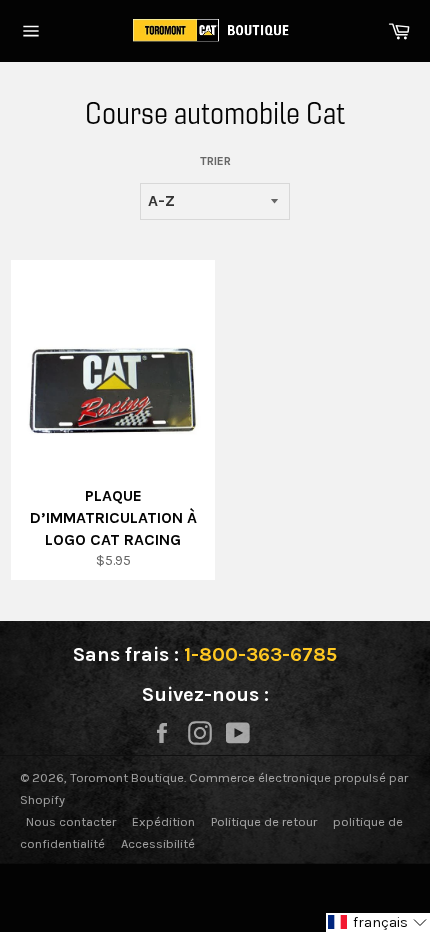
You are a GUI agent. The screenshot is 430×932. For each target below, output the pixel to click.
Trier (215, 161)
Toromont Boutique (127, 777)
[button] (378, 922)
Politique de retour (264, 821)
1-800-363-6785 (260, 654)
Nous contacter (71, 821)
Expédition (163, 821)
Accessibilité (158, 843)
